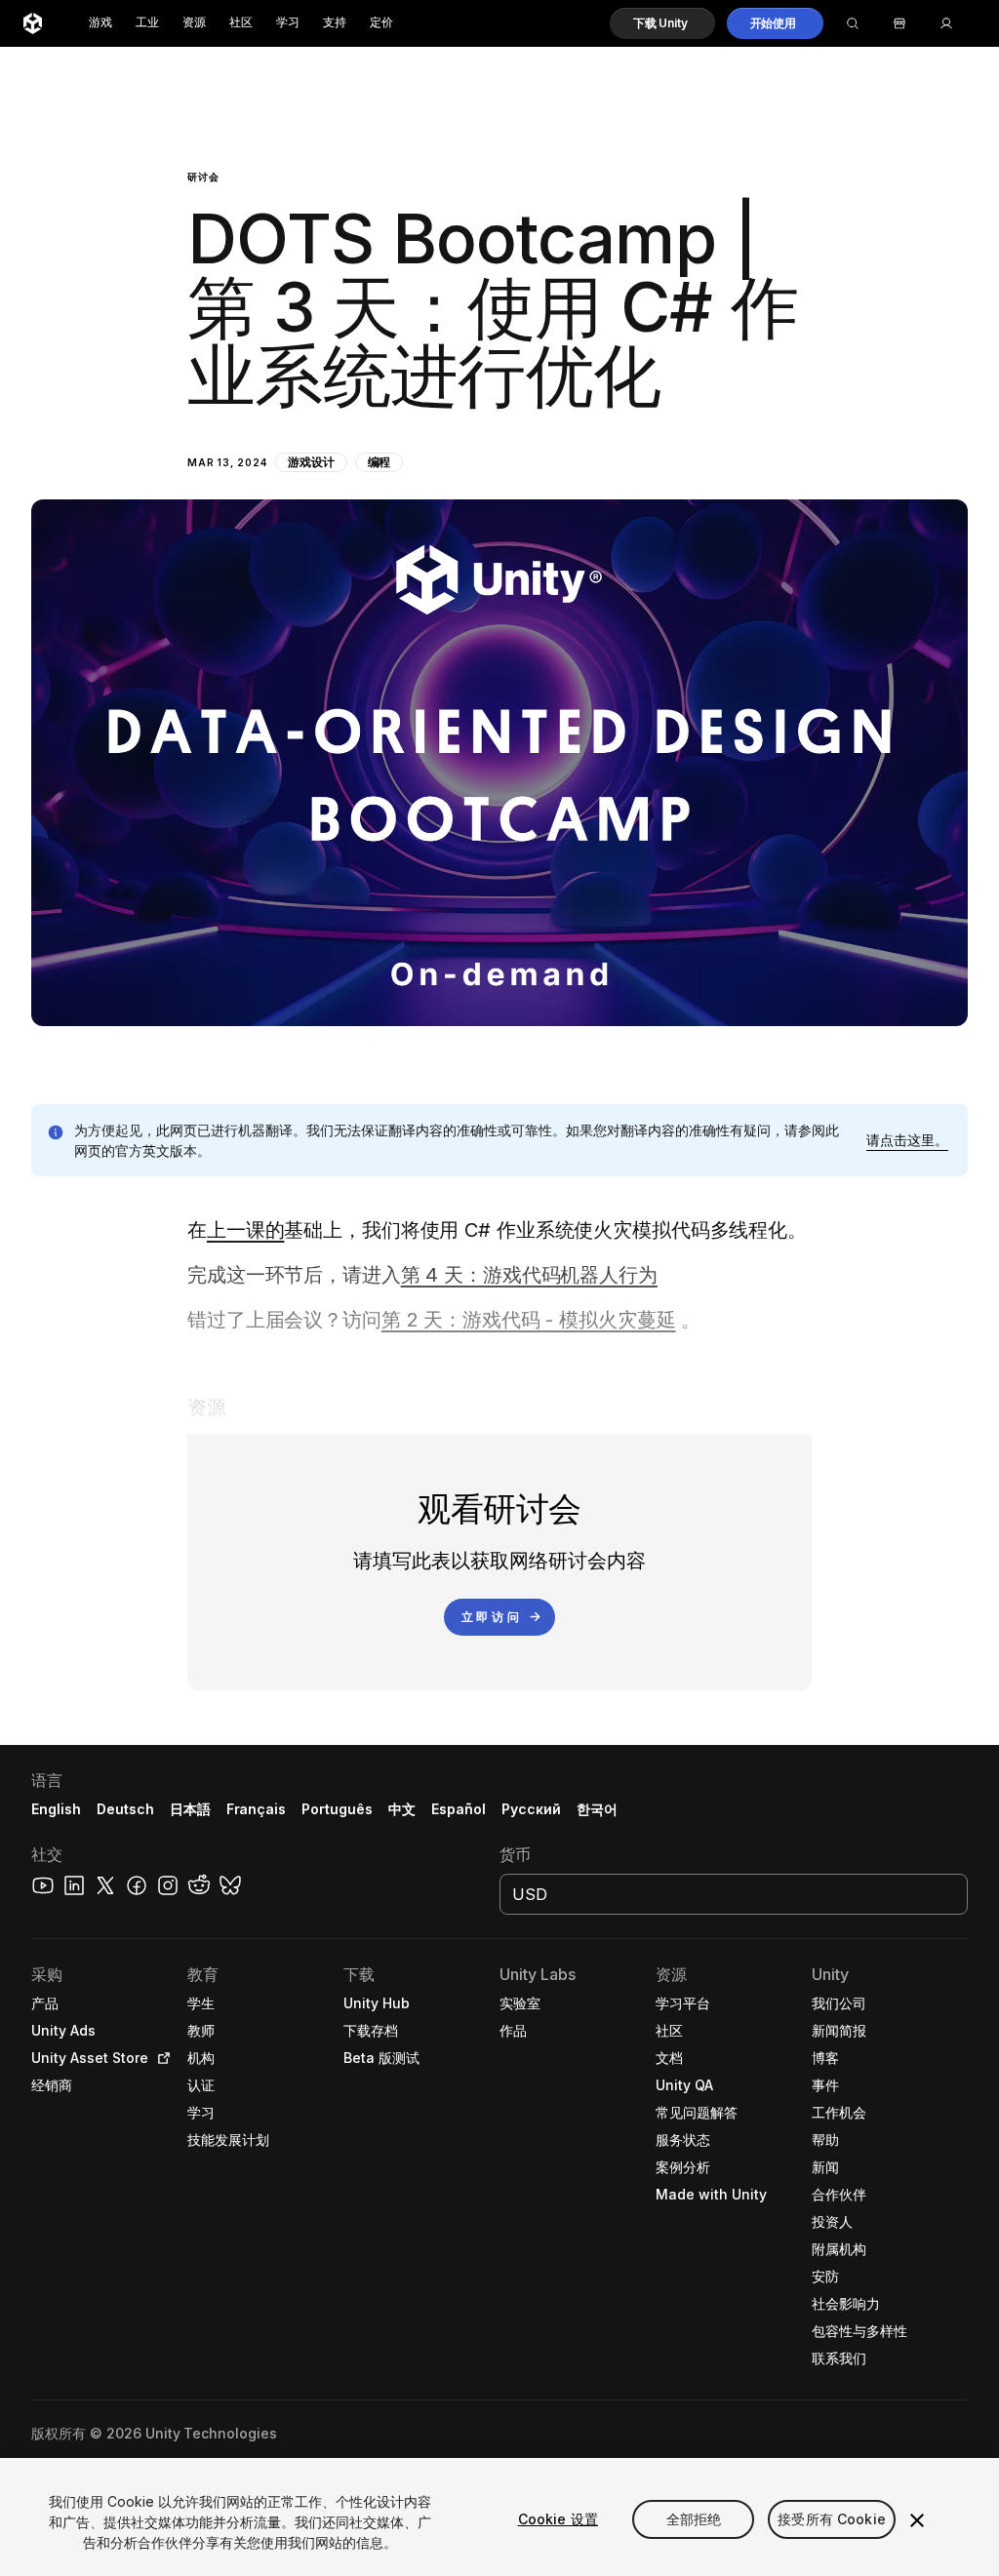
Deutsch (125, 1809)
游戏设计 (311, 462)
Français (257, 1809)
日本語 (190, 1809)
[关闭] (917, 2520)
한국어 (597, 1809)
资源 (194, 23)
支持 (335, 23)
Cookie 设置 (558, 2519)
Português (337, 1809)
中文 (402, 1809)
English (56, 1809)
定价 (381, 23)
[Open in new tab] (160, 2058)
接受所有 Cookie (832, 2519)
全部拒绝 (694, 2519)
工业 (147, 23)
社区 (241, 23)
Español (459, 1809)
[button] (662, 23)
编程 (380, 462)
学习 (288, 23)
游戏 (100, 23)
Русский (531, 1809)
